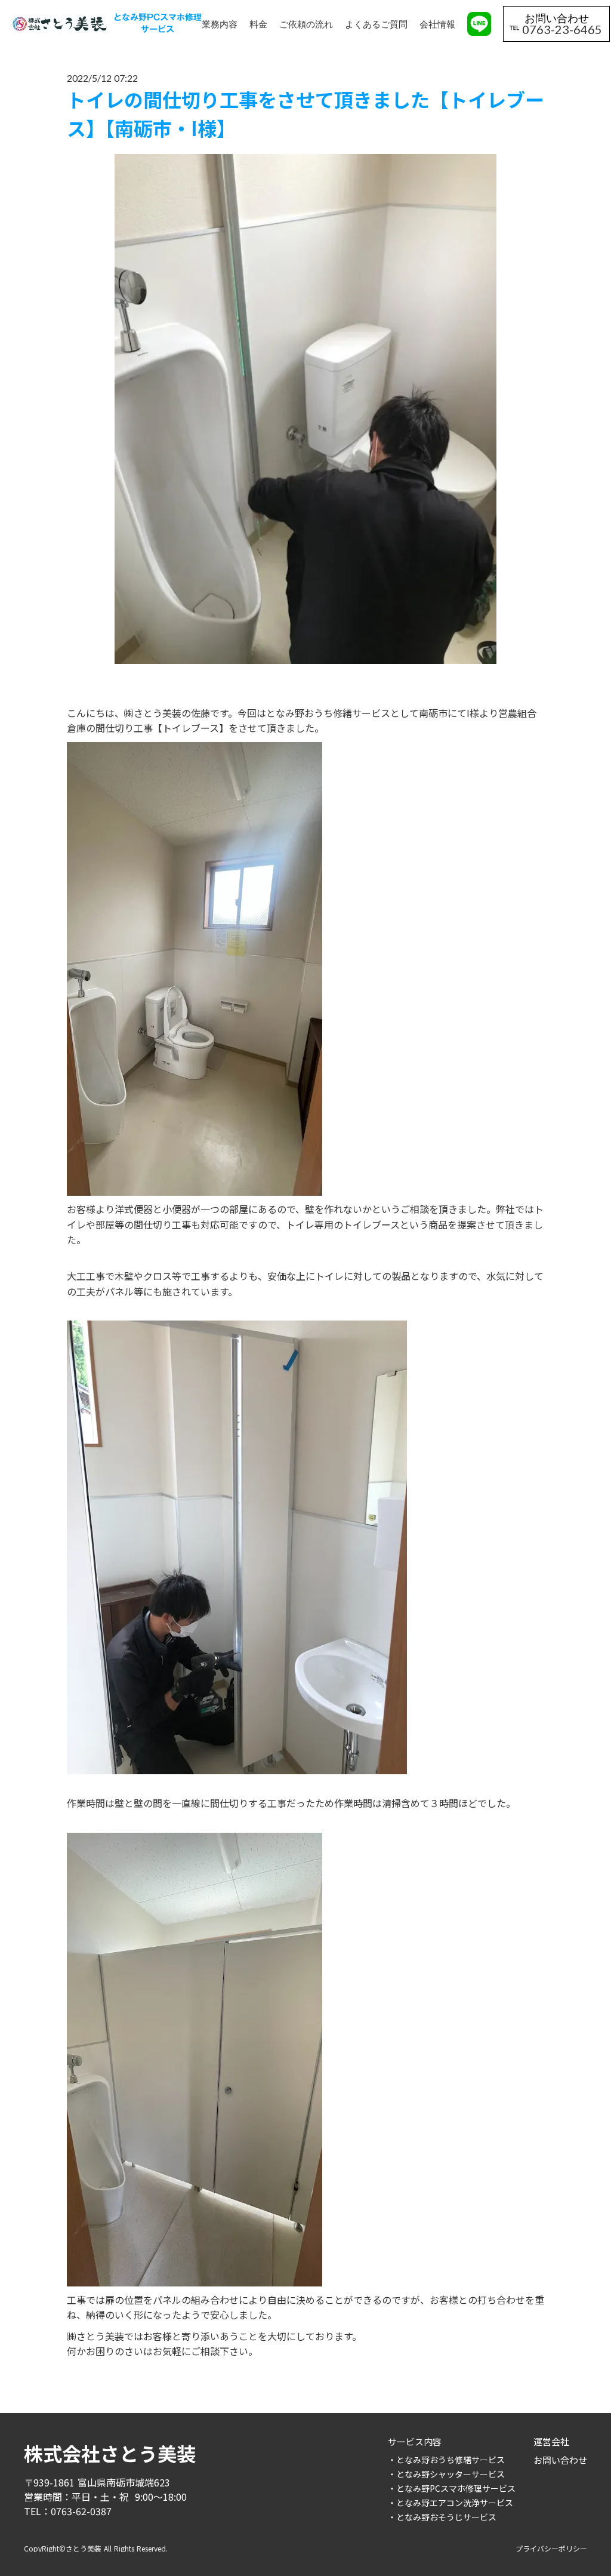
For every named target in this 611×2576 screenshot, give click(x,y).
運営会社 (551, 2441)
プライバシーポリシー (551, 2549)
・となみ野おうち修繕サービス (446, 2460)
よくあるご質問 (376, 24)
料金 (258, 24)
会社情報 (437, 24)
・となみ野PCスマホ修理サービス (452, 2488)
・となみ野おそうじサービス (442, 2517)
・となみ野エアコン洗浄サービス (450, 2503)
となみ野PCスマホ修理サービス (158, 24)
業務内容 (220, 24)
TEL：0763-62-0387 (68, 2511)
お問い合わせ (560, 2460)
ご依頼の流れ (306, 24)
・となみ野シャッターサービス (446, 2474)
